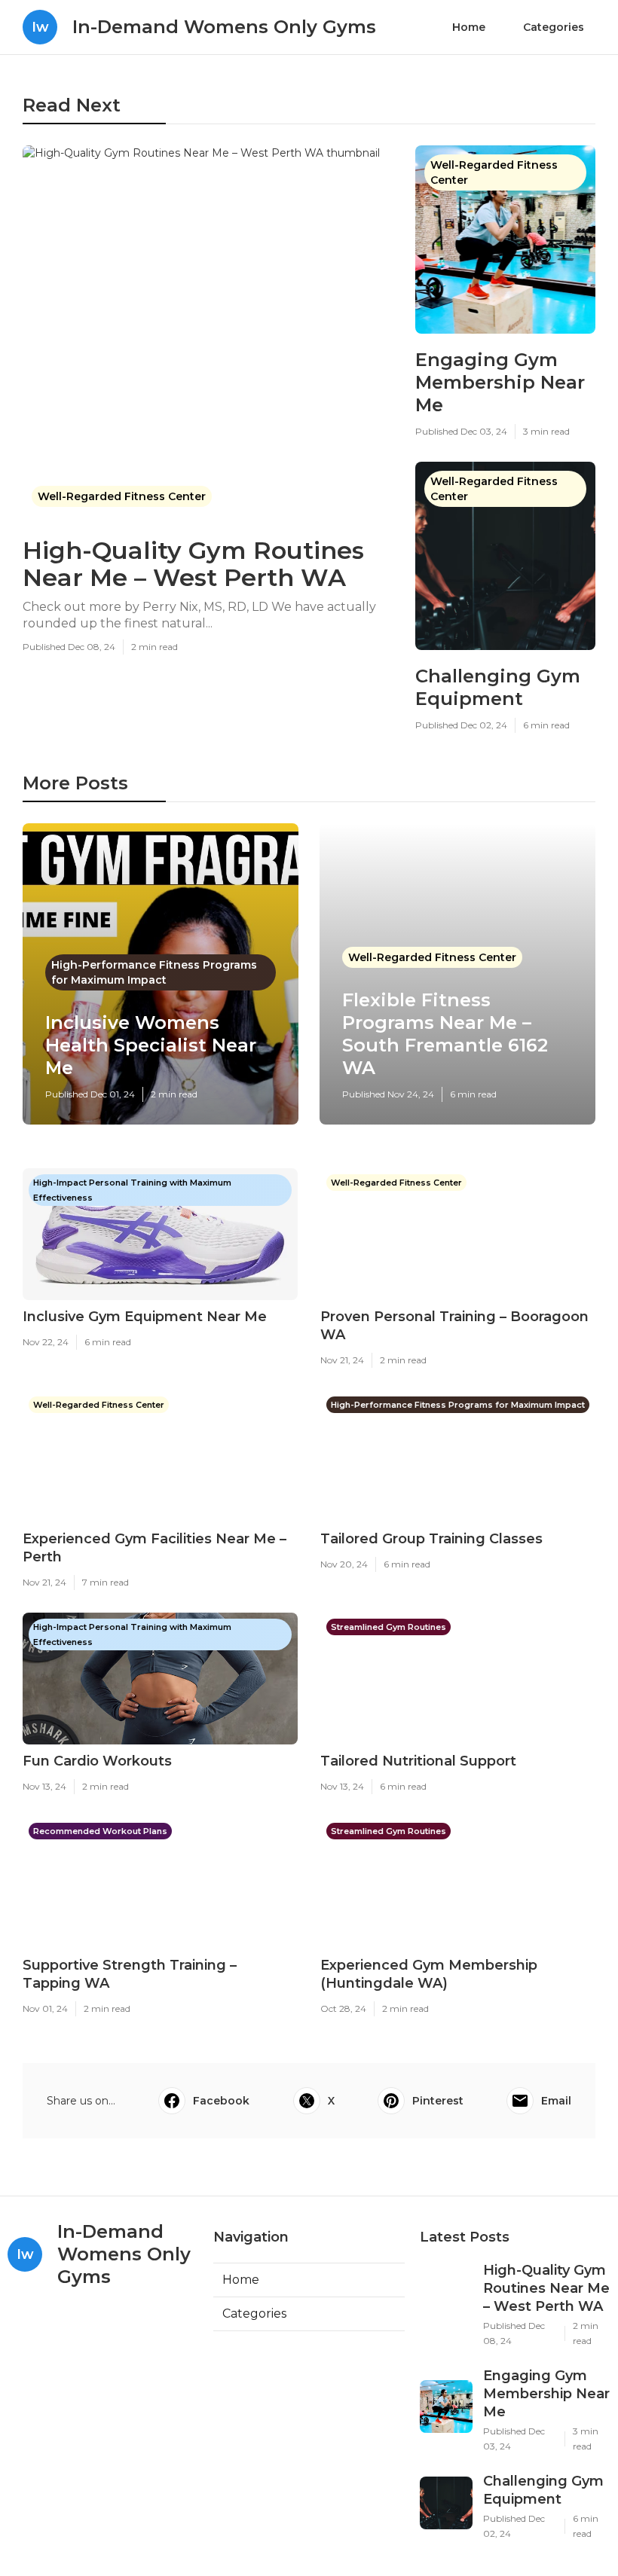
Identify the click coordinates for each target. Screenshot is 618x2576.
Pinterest (438, 2101)
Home (469, 27)
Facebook (221, 2101)
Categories (554, 27)
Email (556, 2101)
